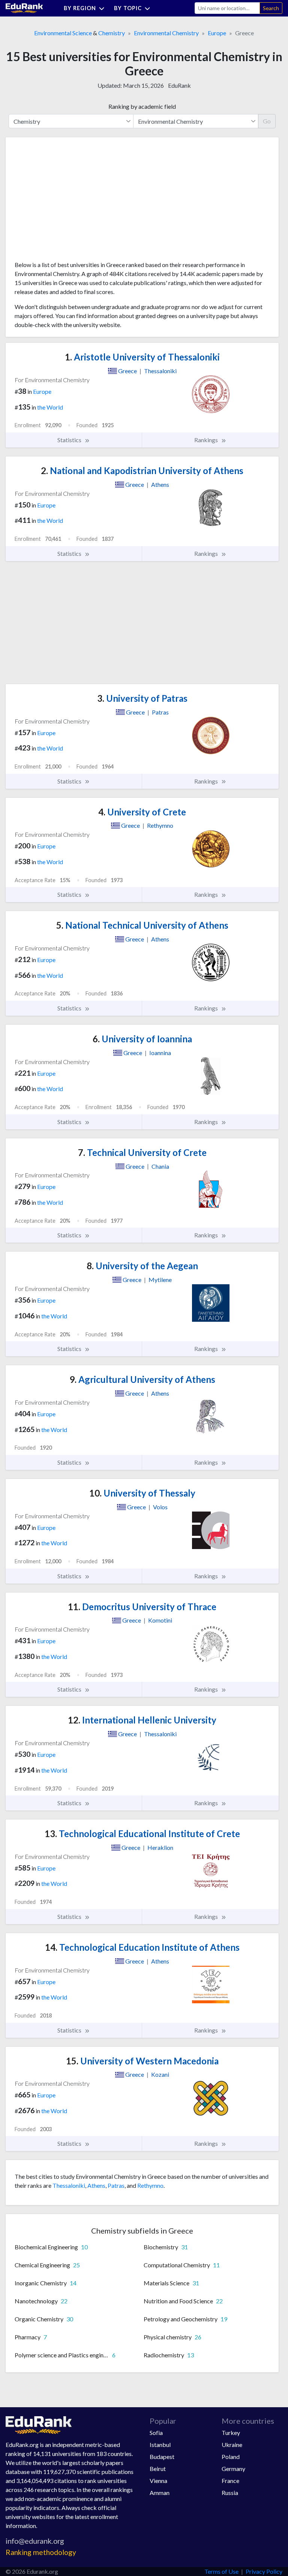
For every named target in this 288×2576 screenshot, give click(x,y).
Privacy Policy (264, 2571)
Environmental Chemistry (166, 33)
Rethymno (150, 2185)
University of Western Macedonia (142, 2061)
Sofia (156, 2433)
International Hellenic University (142, 1720)
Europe (217, 33)
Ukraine (232, 2445)
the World (50, 407)
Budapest (162, 2457)
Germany (233, 2469)
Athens (96, 2185)
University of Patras (142, 698)
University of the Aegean (142, 1266)
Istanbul (160, 2445)
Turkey (231, 2433)
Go (267, 121)
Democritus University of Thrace (142, 1607)
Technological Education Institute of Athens (142, 1947)
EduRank (179, 85)
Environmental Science (63, 33)
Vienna (158, 2481)
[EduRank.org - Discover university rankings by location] (24, 7)
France (230, 2481)
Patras (116, 2185)
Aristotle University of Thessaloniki (142, 357)
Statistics (70, 440)
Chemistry (112, 33)
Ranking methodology (41, 2552)
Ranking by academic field (142, 106)
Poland (231, 2457)
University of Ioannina (142, 1039)
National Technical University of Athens (142, 925)
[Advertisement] (71, 202)
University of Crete (142, 812)
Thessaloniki (69, 2185)
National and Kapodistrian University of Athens (142, 471)
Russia (230, 2493)
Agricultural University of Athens (142, 1379)
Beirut (158, 2469)
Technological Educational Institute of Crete (142, 1834)
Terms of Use (221, 2571)
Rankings (207, 440)
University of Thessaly (142, 1493)
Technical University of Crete (142, 1152)
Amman (160, 2493)
